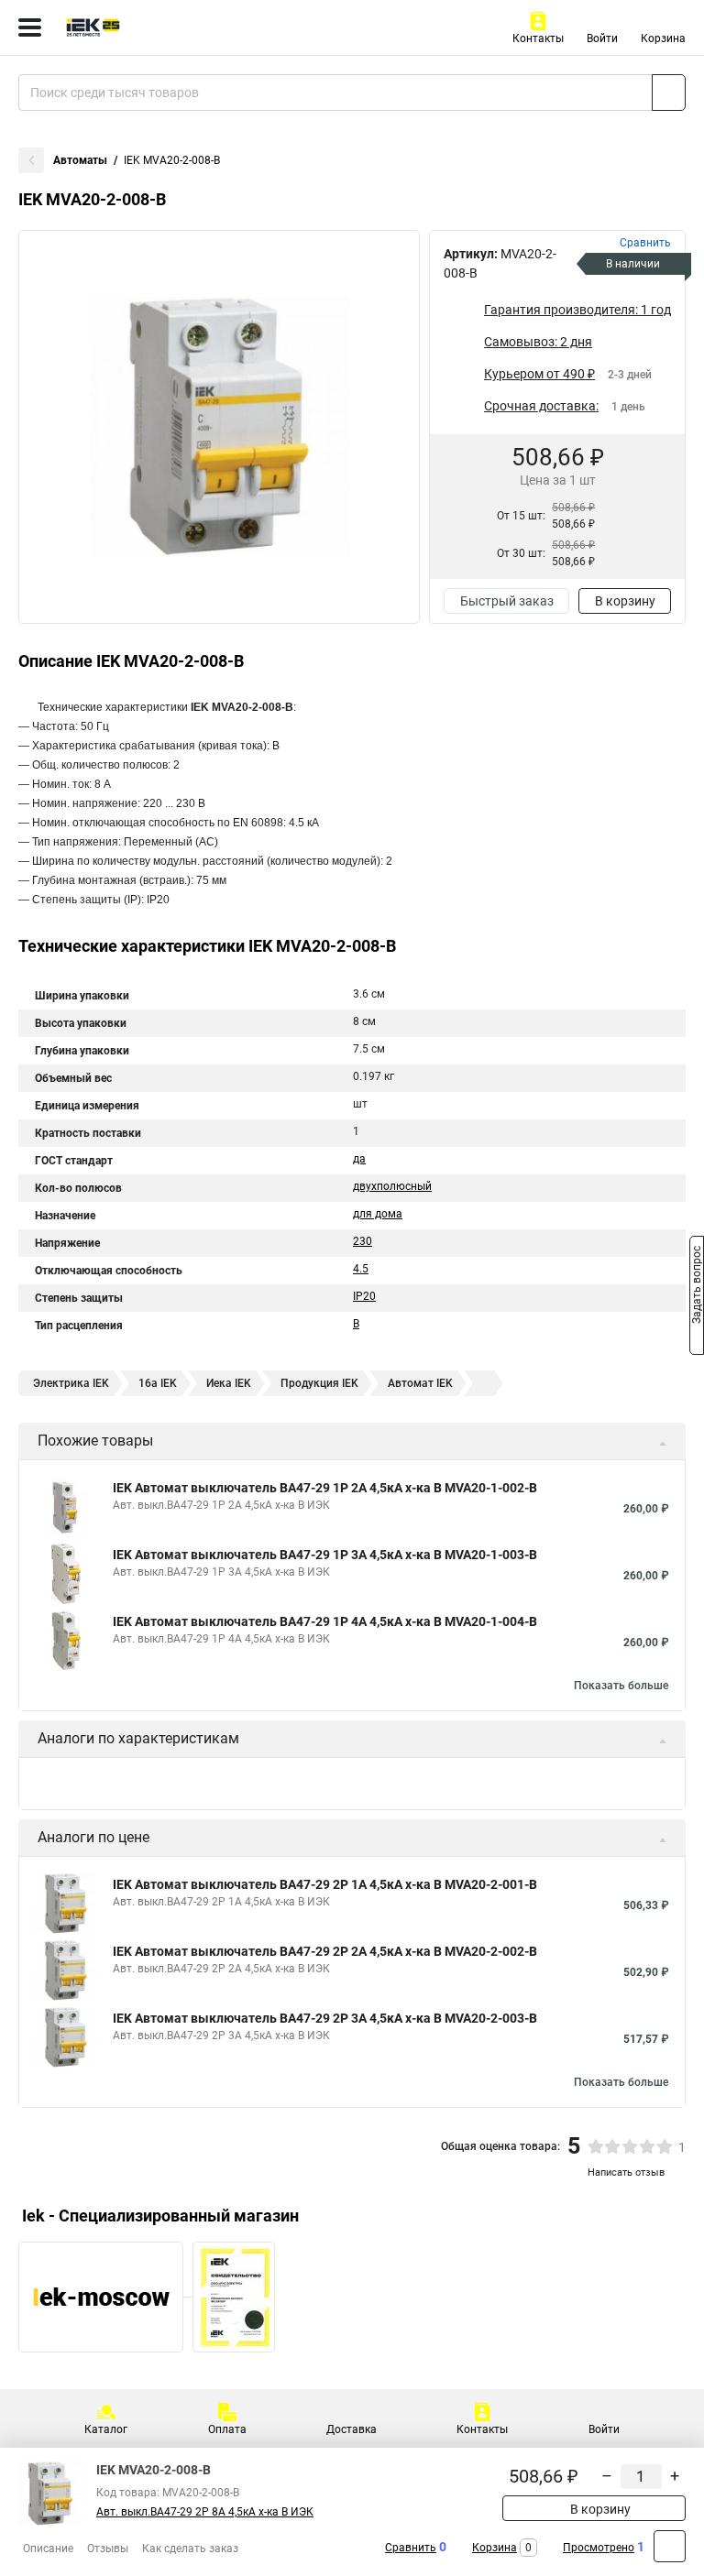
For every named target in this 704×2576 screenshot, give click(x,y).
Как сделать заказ (190, 2549)
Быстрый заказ (507, 601)
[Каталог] (30, 27)
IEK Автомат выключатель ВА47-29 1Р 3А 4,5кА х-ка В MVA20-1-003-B (325, 1555)
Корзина (663, 38)
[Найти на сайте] (669, 93)
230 (363, 1241)
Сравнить (411, 2548)
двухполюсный (392, 1186)
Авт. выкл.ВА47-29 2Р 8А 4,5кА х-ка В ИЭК (205, 2512)
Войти (602, 38)
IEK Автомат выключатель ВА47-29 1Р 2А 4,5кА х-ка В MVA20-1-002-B (325, 1488)
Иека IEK (229, 1383)
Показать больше (621, 1686)
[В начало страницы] (670, 2546)
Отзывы (108, 2549)
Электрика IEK (71, 1383)
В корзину (625, 601)
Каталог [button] (106, 2429)
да (359, 1159)
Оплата (227, 2429)
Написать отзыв (626, 2172)
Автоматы (80, 160)
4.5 (361, 1269)
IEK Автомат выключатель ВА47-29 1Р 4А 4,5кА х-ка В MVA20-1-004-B (325, 1621)
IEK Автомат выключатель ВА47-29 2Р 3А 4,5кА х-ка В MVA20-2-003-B (325, 2018)
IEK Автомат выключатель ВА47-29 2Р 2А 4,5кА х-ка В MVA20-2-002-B (325, 1951)
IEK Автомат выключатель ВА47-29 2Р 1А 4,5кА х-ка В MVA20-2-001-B (325, 1884)
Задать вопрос (697, 1287)
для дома (378, 1214)
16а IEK (158, 1383)
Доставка (352, 2429)
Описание (48, 2549)
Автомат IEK (420, 1383)
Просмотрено (599, 2548)
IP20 (364, 1296)
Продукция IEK (319, 1383)
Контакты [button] (538, 38)
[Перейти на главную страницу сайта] (137, 27)
